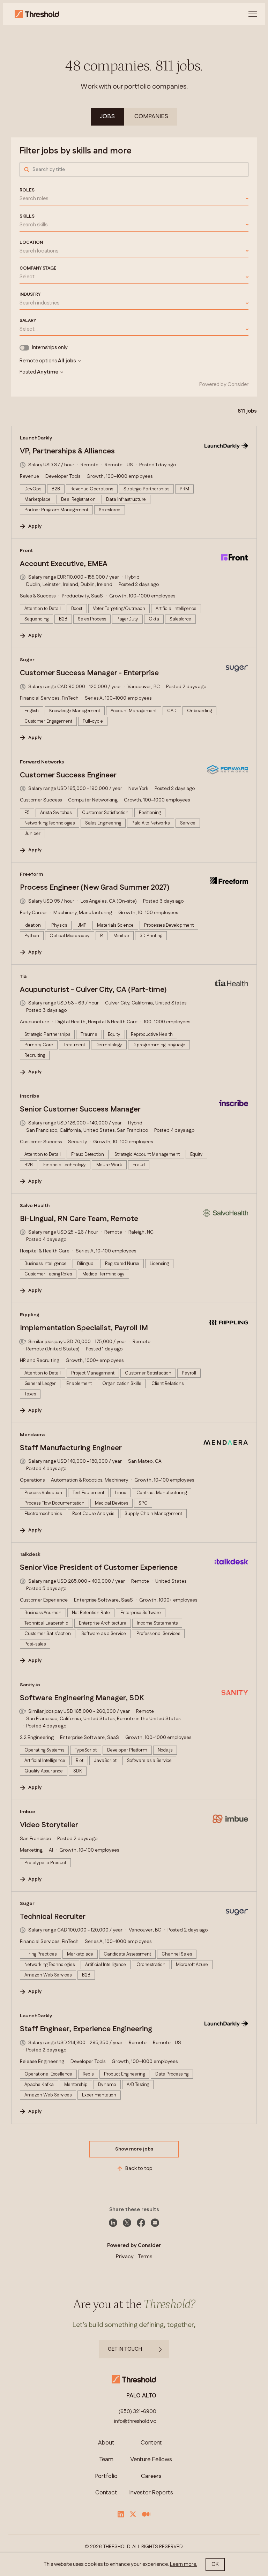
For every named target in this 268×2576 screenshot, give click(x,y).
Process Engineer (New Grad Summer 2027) (95, 888)
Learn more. (184, 2564)
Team (106, 2460)
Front (26, 551)
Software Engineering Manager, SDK (82, 1698)
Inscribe (30, 1096)
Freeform (31, 874)
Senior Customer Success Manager (80, 1109)
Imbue (28, 1812)
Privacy (125, 2257)
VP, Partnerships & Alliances (67, 451)
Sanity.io (30, 1685)
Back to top (139, 2168)
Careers (151, 2476)
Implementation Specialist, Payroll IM (84, 1328)
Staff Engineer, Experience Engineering (86, 2029)
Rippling (30, 1315)
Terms (145, 2257)
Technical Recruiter (53, 1917)
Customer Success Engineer (68, 775)
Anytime (48, 372)
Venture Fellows (151, 2460)
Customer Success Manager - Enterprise (89, 673)
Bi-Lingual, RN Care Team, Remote (79, 1219)
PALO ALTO (141, 2396)
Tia (23, 977)
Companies (151, 116)
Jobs (107, 116)
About (106, 2443)
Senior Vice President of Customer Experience (99, 1568)
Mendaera (32, 1435)
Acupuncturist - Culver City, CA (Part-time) (93, 990)
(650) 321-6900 (137, 2412)
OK (215, 2564)
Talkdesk (30, 1554)
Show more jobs (134, 2149)
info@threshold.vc (135, 2421)
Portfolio (106, 2476)
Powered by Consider (224, 385)
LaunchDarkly (36, 438)
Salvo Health (35, 1206)
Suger (27, 660)
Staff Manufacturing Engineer (71, 1448)
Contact (106, 2493)
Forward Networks (42, 762)
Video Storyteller (49, 1825)
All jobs (67, 361)
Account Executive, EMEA (64, 564)
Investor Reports (151, 2493)
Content (151, 2443)
